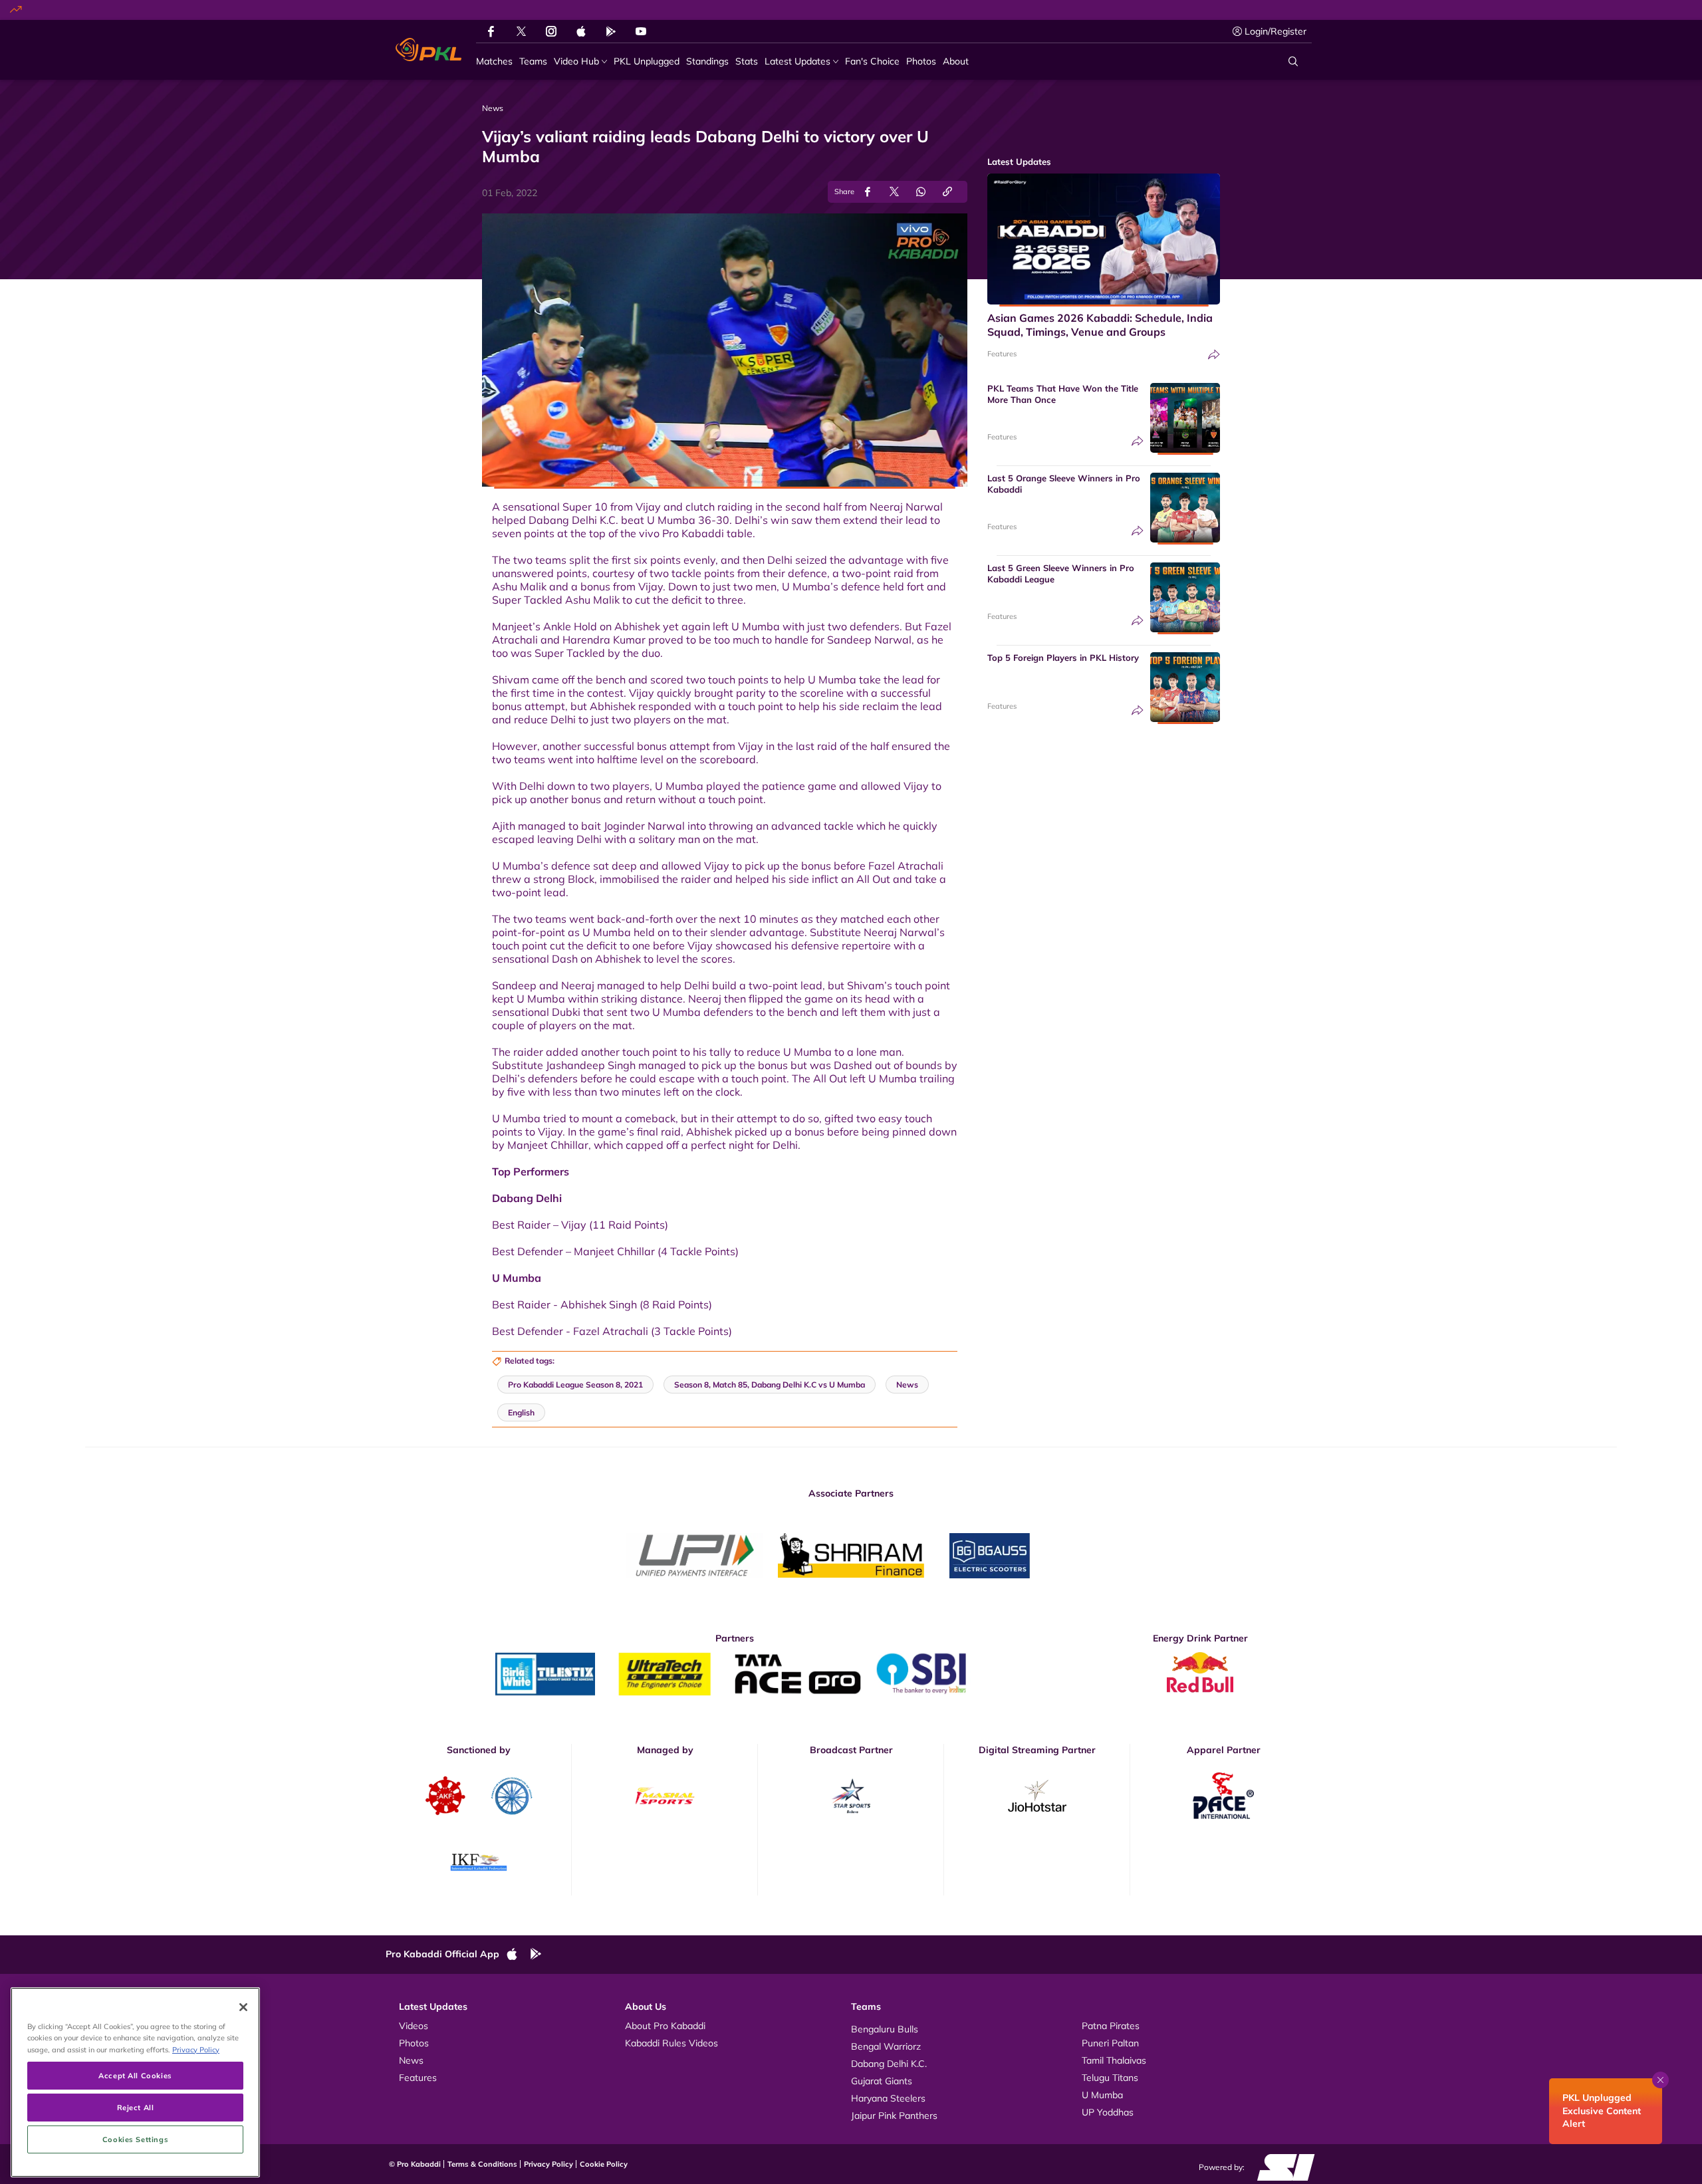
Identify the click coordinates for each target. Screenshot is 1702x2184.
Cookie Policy (604, 2164)
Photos (414, 2043)
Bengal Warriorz (886, 2046)
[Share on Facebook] (868, 192)
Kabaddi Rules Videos (671, 2043)
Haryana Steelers (888, 2098)
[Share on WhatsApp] (921, 192)
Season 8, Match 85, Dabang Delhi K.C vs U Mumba (770, 1385)
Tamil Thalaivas (1114, 2060)
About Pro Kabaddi (665, 2026)
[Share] (1214, 355)
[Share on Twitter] (894, 192)
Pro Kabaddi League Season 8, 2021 (575, 1385)
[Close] (243, 2007)
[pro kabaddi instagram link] (551, 31)
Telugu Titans (1110, 2078)
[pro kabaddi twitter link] (521, 32)
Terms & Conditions (482, 2164)
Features (1002, 354)
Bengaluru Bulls (885, 2029)
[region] (135, 2082)
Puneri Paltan (1110, 2043)
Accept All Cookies (135, 2075)
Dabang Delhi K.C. (889, 2064)
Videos (414, 2026)
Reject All (136, 2107)
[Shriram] (695, 1556)
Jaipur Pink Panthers (894, 2116)
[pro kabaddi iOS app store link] (581, 31)
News (411, 2060)
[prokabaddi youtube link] (641, 31)
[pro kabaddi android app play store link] (611, 31)
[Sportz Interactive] (1281, 2167)
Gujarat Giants (882, 2081)
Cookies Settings (135, 2139)
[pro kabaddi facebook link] (491, 31)
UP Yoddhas (1108, 2112)
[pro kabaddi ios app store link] (518, 1955)
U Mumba (1102, 2095)
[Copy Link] (947, 192)
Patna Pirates (1111, 2026)
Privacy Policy (548, 2164)
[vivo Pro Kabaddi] (428, 50)
